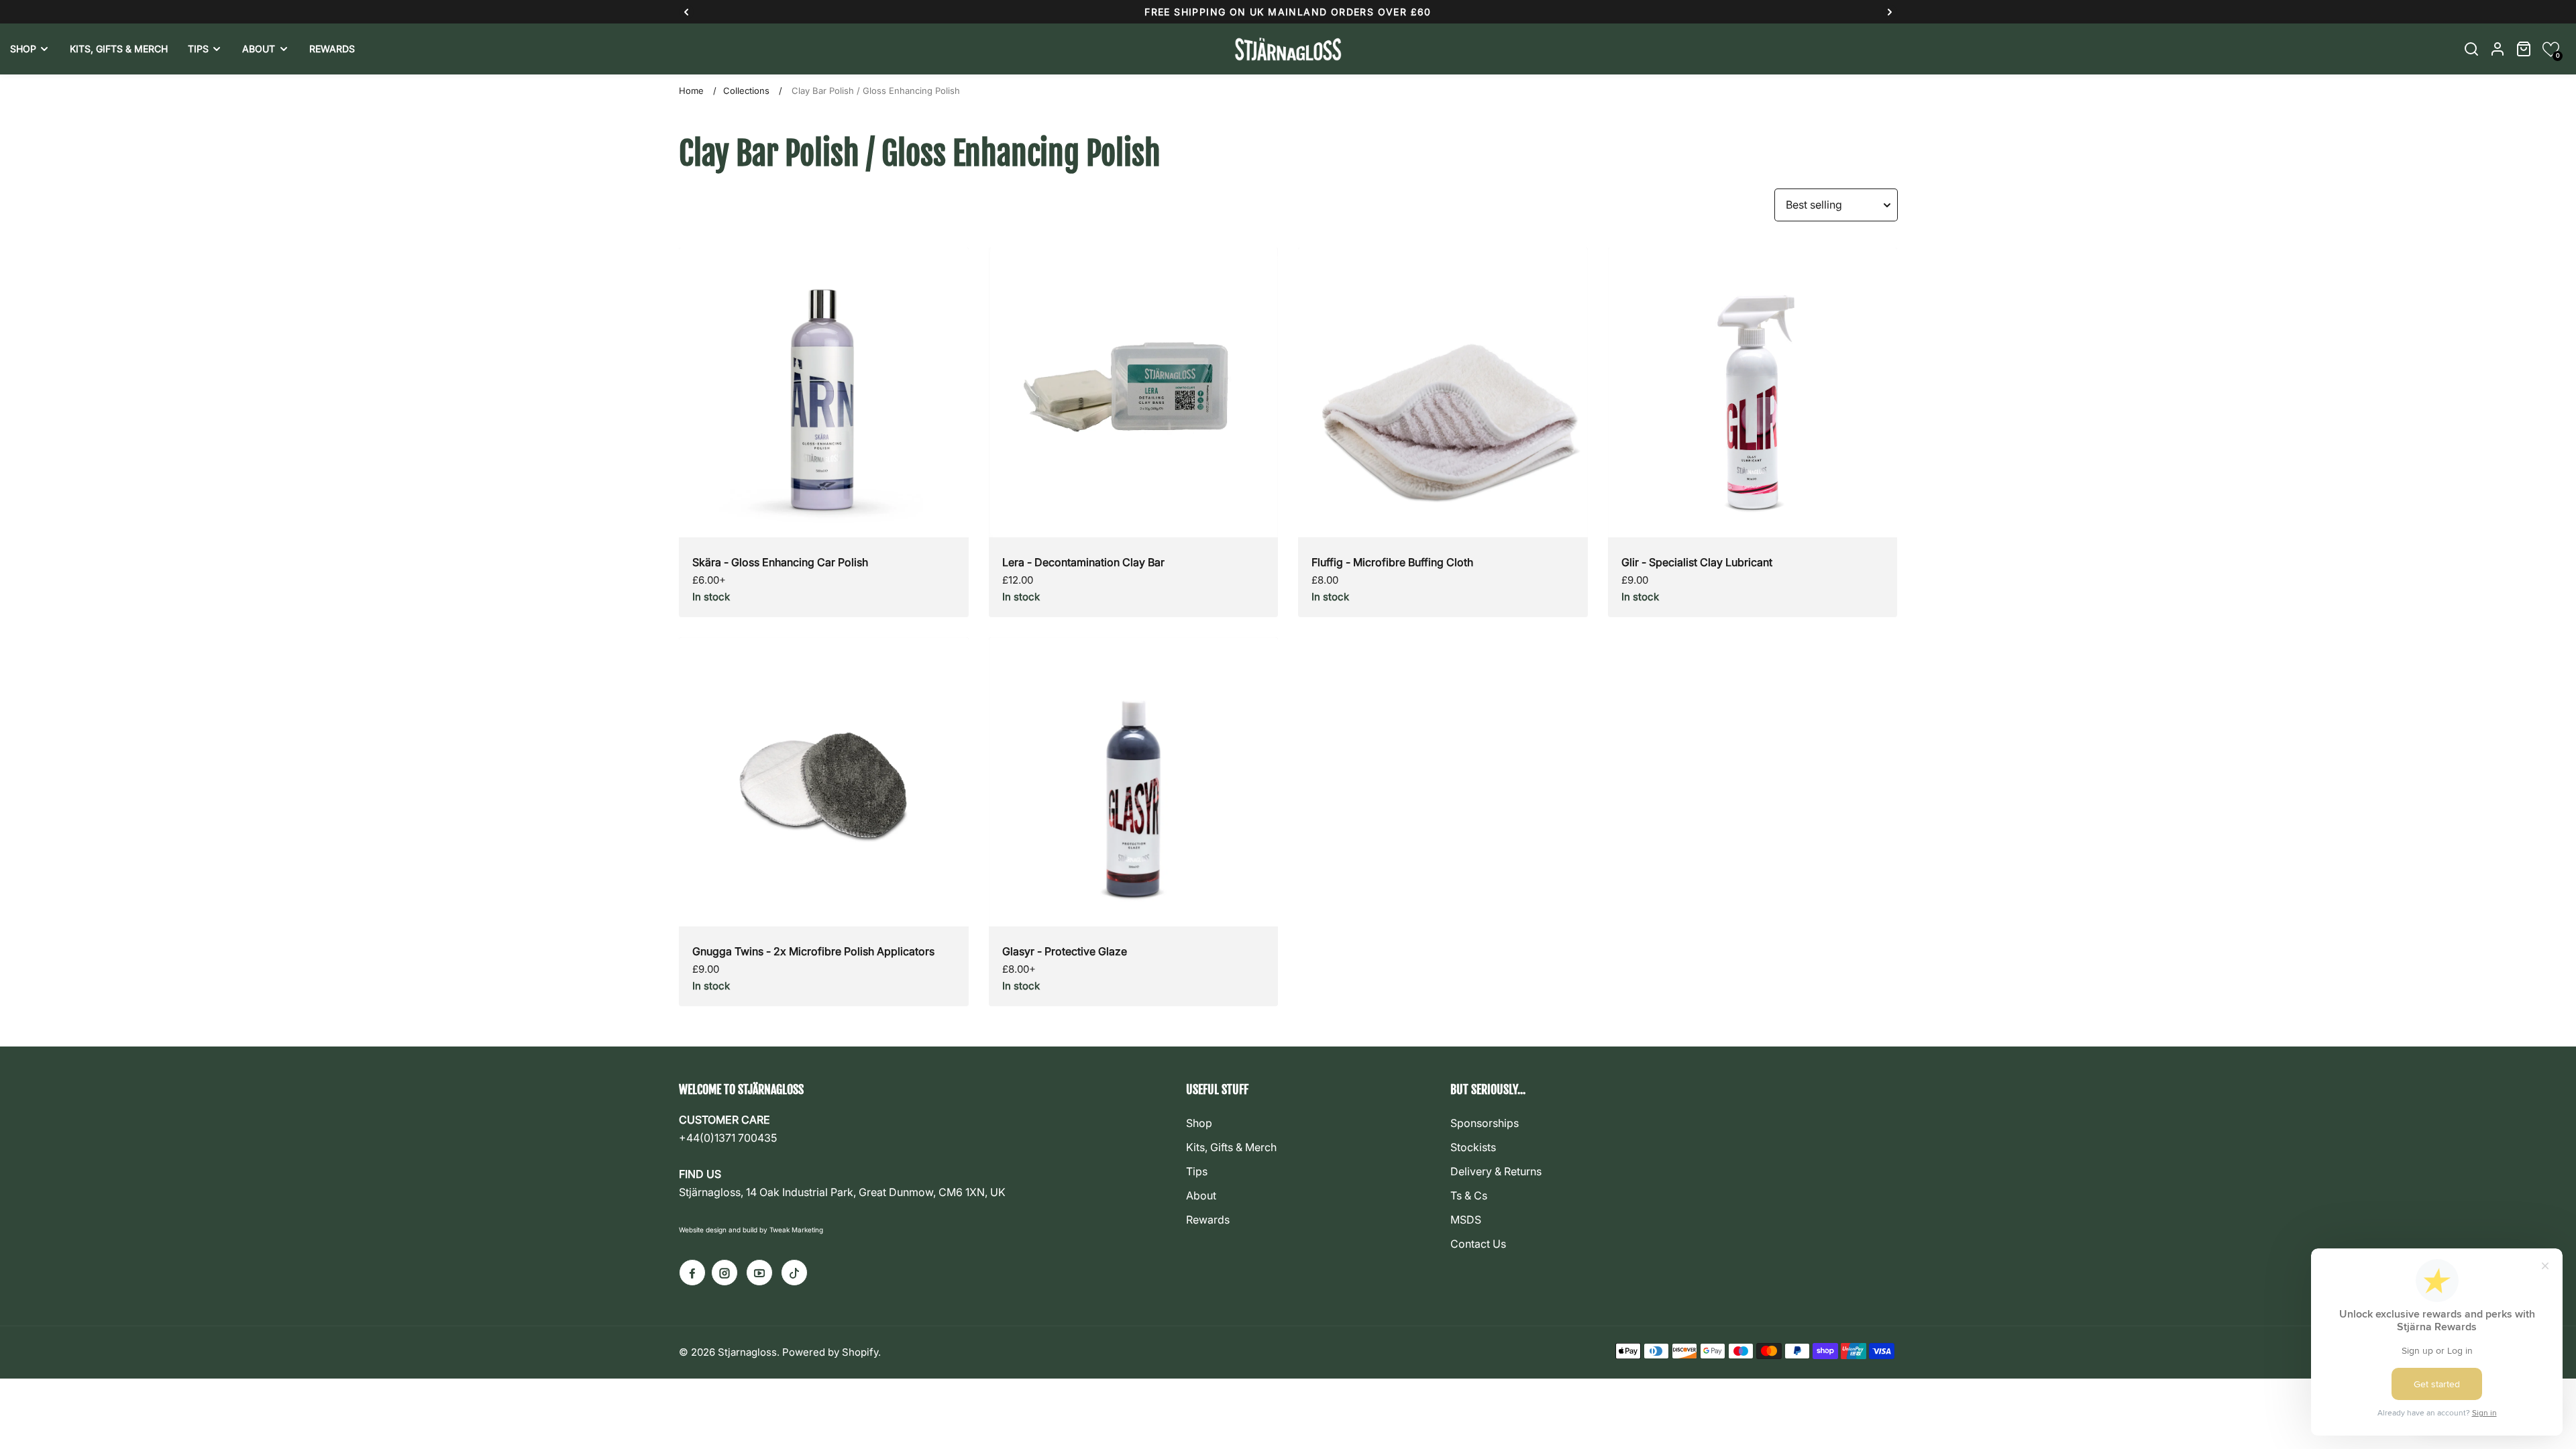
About (1201, 1195)
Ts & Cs (1469, 1195)
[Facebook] (692, 1273)
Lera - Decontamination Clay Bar (1083, 562)
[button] (2551, 49)
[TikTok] (794, 1273)
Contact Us (1478, 1244)
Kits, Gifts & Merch (1231, 1147)
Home (691, 91)
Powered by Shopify (830, 1352)
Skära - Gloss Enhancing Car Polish (780, 562)
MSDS (1466, 1220)
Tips (1197, 1171)
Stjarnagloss (747, 1352)
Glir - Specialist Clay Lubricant (1697, 562)
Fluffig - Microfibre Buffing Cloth (1392, 562)
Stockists (1473, 1147)
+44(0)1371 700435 (728, 1138)
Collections (746, 91)
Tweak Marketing (796, 1230)
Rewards (1208, 1220)
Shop (1199, 1123)
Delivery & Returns (1496, 1171)
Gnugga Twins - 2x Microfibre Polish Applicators (813, 951)
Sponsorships (1485, 1123)
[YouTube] (759, 1273)
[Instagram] (724, 1273)
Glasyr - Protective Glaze (1065, 951)
